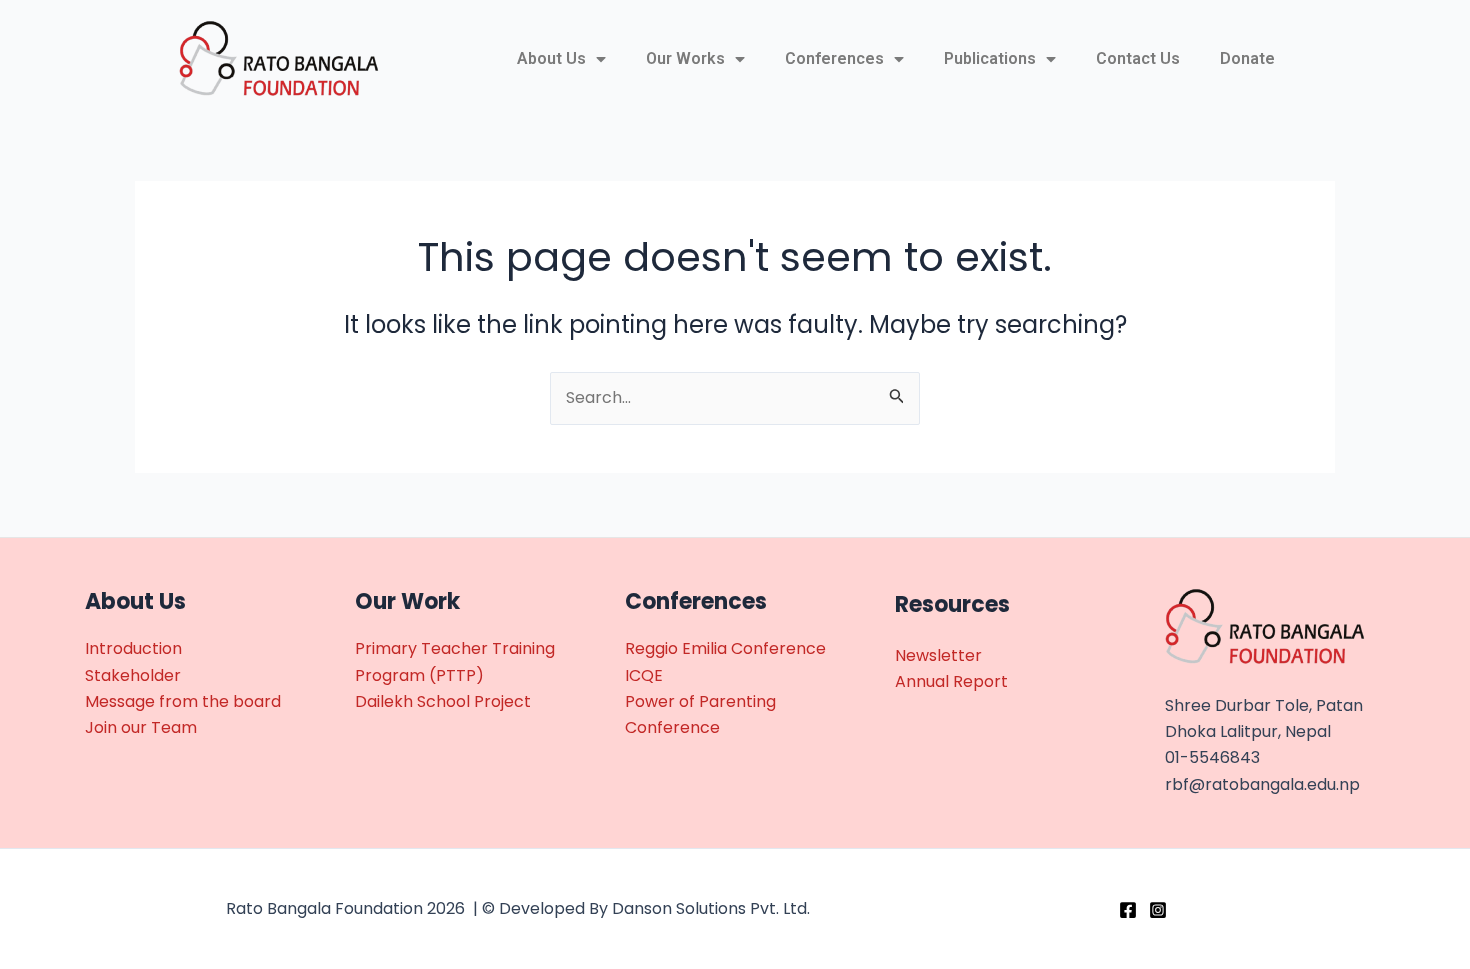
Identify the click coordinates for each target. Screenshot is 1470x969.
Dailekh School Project (443, 701)
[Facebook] (1128, 910)
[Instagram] (1158, 910)
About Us (551, 58)
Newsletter (938, 655)
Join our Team (141, 727)
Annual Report (951, 681)
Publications (990, 58)
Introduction (133, 648)
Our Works (685, 58)
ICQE (644, 675)
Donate (1247, 58)
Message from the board (183, 701)
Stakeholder (133, 675)
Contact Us (1138, 58)
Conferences (834, 58)
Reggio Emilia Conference (725, 648)
